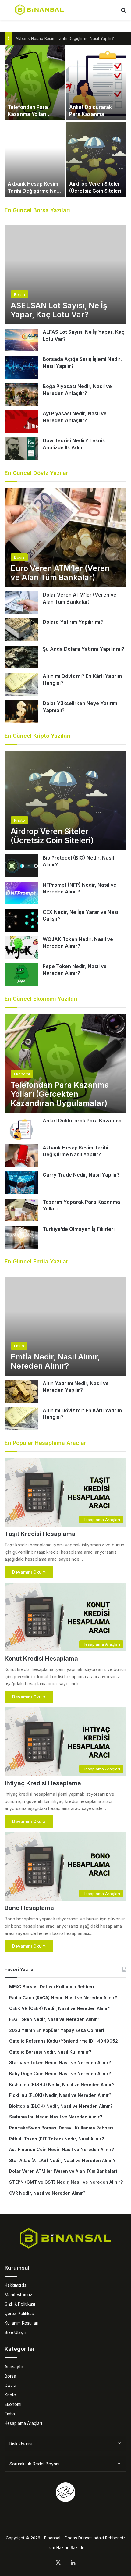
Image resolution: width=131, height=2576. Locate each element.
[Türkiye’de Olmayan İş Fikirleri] (21, 1237)
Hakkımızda (16, 2285)
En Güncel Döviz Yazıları (37, 473)
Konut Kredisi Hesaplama (41, 1659)
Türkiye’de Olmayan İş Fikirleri (79, 1229)
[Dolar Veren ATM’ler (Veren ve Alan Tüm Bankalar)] (21, 603)
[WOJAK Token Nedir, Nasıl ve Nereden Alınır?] (21, 947)
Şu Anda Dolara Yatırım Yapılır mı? (83, 649)
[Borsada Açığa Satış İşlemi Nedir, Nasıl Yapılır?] (21, 367)
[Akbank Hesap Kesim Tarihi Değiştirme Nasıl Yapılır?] (35, 159)
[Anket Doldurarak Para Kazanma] (96, 83)
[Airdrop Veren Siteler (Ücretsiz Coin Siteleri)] (96, 159)
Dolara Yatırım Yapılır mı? (73, 622)
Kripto (10, 2395)
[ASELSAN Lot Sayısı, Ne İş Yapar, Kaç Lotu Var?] (65, 275)
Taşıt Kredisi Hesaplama (40, 1534)
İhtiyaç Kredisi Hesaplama (43, 1783)
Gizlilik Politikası (20, 2304)
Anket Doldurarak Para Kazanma (82, 1121)
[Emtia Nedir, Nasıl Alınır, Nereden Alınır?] (65, 1326)
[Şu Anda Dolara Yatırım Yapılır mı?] (21, 657)
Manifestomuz (18, 2295)
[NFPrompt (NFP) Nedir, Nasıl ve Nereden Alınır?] (21, 893)
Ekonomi (13, 2404)
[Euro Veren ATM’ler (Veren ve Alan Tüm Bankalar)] (65, 538)
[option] (65, 121)
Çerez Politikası (20, 2314)
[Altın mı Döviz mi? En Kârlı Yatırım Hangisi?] (21, 684)
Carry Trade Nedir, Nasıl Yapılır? (81, 1175)
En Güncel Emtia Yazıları (37, 1261)
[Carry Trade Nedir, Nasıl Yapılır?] (21, 1183)
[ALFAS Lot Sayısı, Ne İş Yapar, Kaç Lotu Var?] (21, 340)
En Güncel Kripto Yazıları (38, 736)
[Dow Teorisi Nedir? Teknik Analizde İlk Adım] (21, 449)
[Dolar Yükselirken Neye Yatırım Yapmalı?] (21, 711)
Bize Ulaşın (15, 2332)
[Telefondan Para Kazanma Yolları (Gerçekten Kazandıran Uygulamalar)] (35, 83)
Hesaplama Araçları (23, 2423)
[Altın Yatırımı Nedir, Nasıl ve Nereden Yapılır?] (21, 1391)
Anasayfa (14, 2367)
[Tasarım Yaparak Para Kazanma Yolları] (21, 1210)
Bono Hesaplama (29, 1908)
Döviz (10, 2385)
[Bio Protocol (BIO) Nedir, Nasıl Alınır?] (21, 866)
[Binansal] (40, 10)
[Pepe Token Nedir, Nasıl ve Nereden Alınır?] (21, 974)
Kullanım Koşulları (21, 2323)
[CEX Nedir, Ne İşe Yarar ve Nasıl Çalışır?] (21, 920)
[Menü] (8, 12)
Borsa (10, 2376)
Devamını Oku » (29, 1572)
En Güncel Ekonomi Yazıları (41, 999)
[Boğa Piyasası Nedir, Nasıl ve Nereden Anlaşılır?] (21, 394)
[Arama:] (123, 12)
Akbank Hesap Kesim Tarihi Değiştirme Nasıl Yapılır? (65, 38)
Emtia (10, 2414)
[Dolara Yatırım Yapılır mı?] (21, 630)
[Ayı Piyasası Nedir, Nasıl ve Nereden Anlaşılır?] (21, 421)
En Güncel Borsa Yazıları (37, 210)
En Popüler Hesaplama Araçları (46, 1443)
